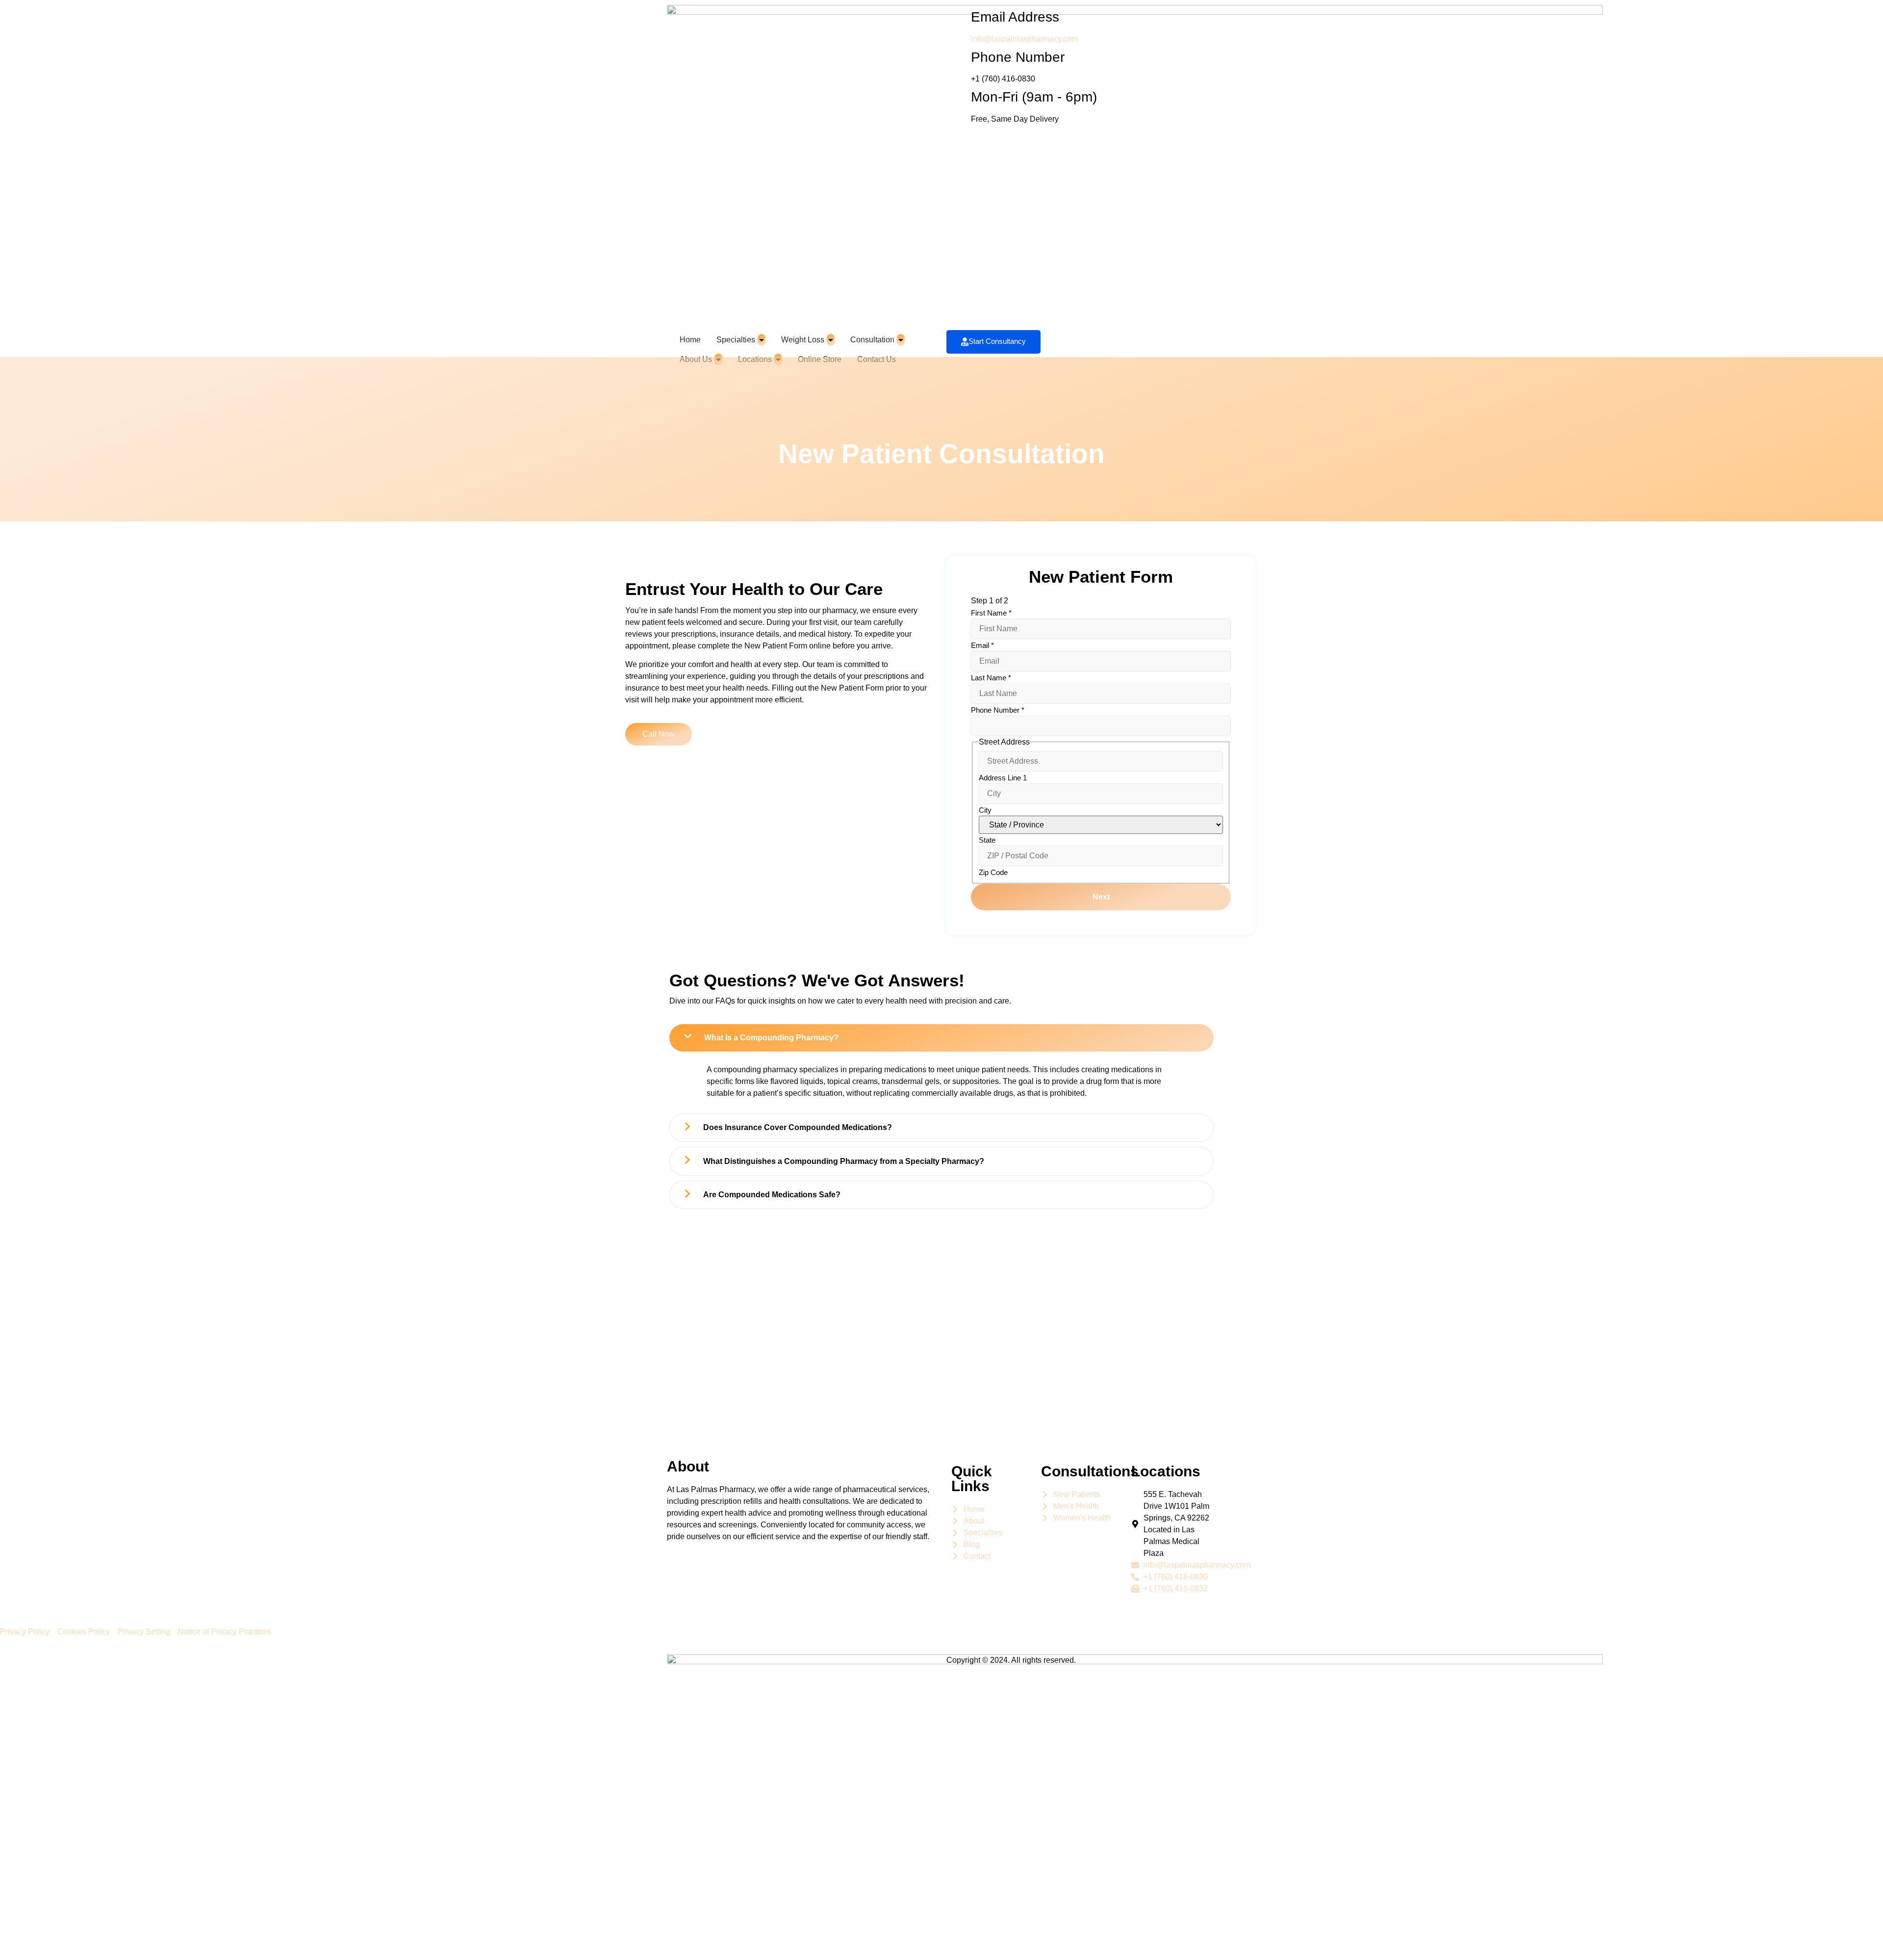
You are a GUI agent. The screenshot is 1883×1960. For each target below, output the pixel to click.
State (987, 840)
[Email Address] (959, 17)
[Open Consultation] (901, 340)
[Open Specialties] (762, 340)
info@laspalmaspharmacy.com (1024, 39)
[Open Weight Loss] (831, 340)
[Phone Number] (959, 57)
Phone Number (1018, 57)
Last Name (991, 678)
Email (982, 645)
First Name (991, 613)
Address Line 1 (1003, 778)
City (985, 810)
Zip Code (993, 872)
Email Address (1015, 17)
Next (1101, 897)
